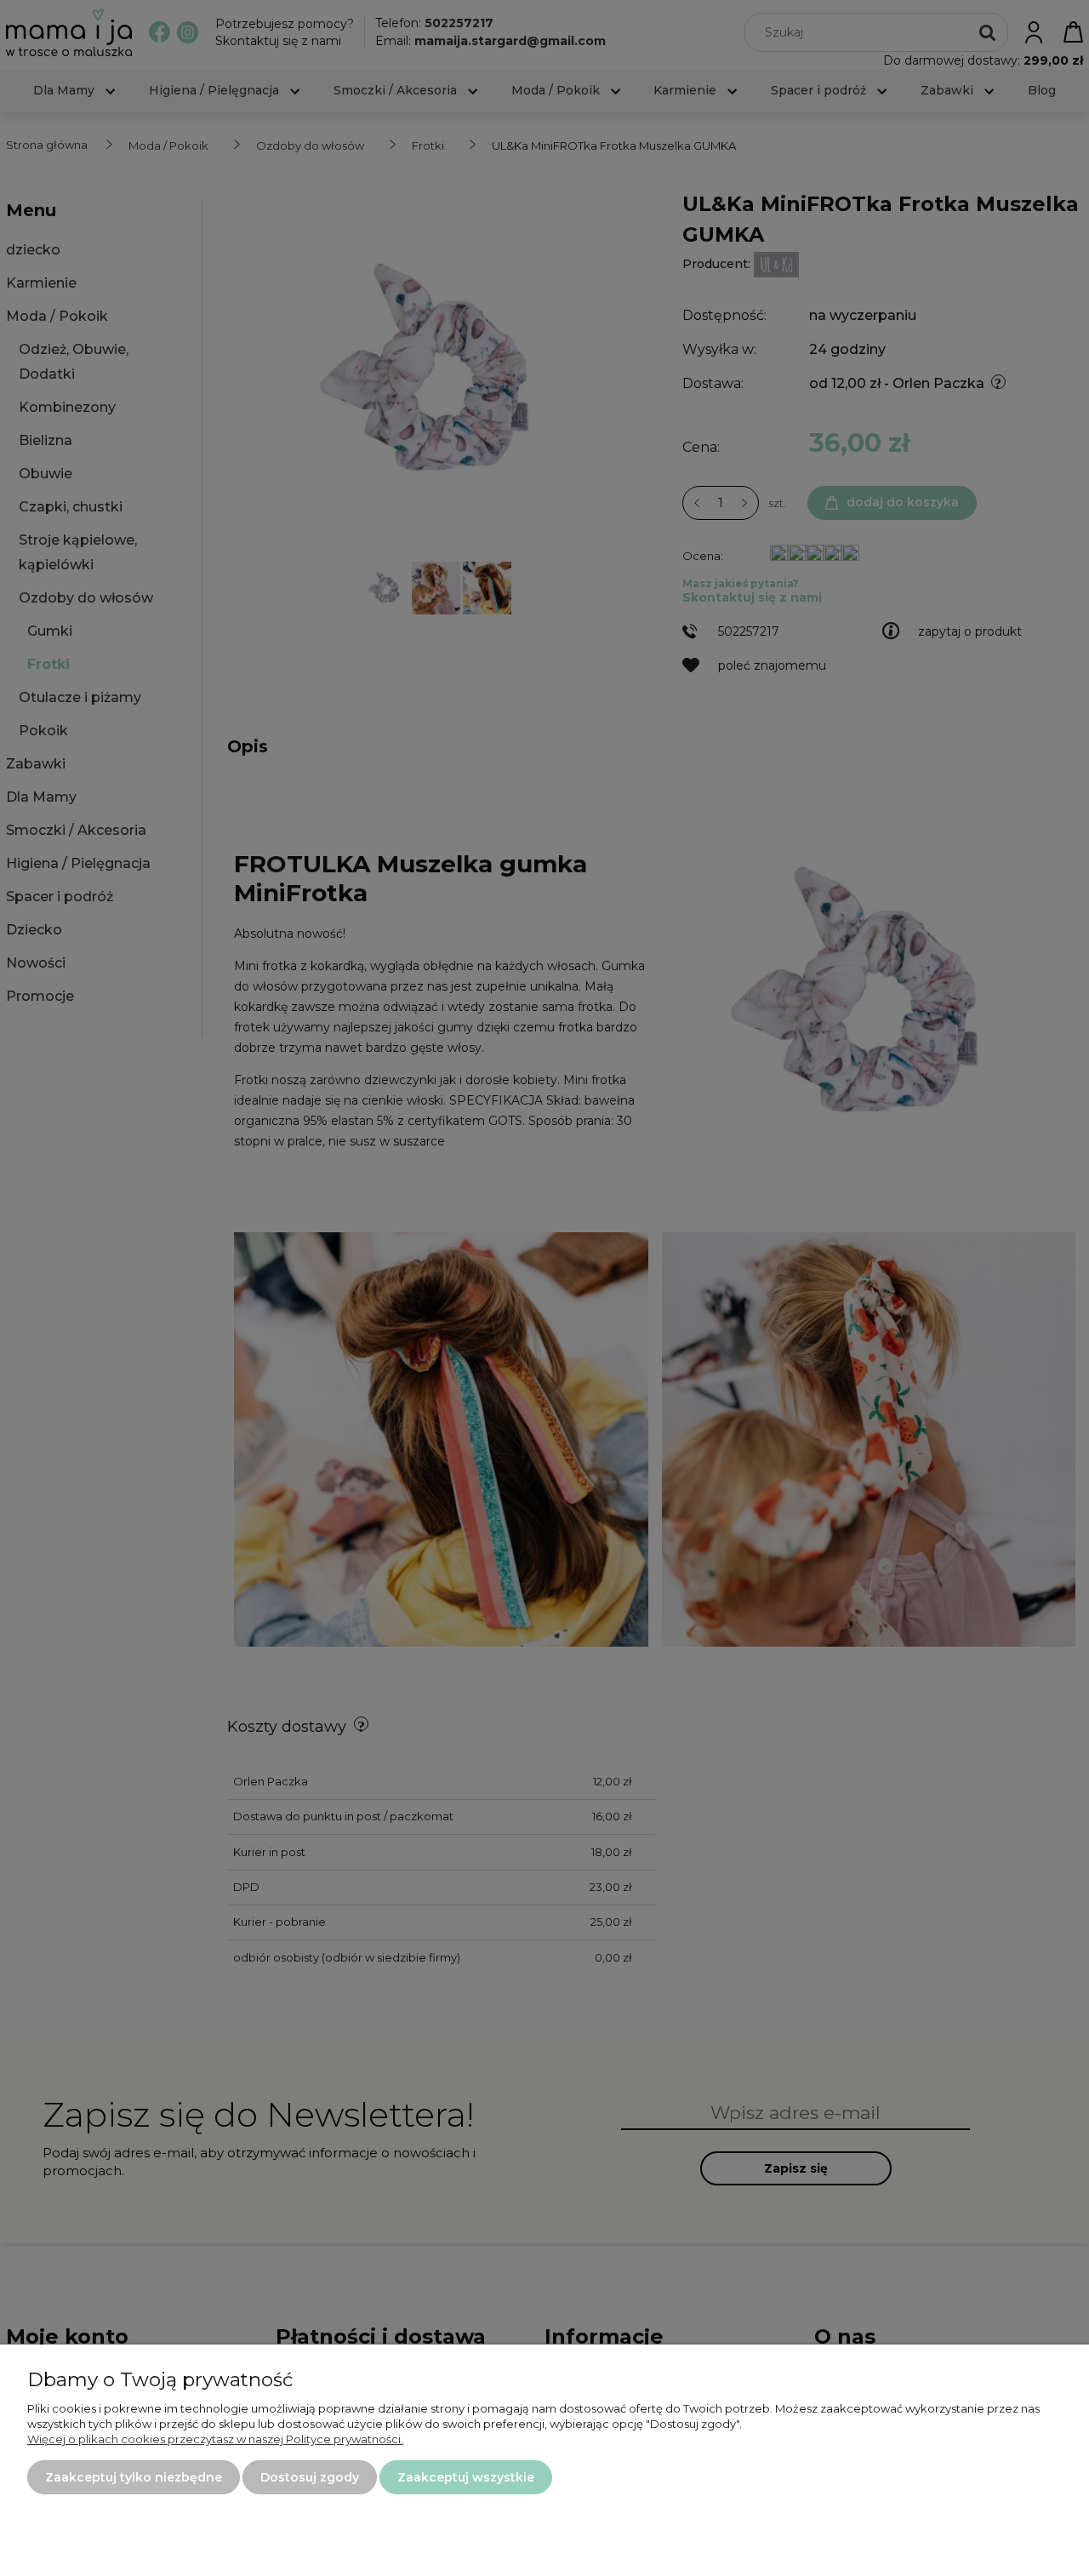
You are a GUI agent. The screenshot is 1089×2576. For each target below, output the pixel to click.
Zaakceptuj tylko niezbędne (134, 2477)
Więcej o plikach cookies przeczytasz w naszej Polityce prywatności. (215, 2439)
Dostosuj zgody (310, 2477)
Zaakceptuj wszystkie (466, 2477)
